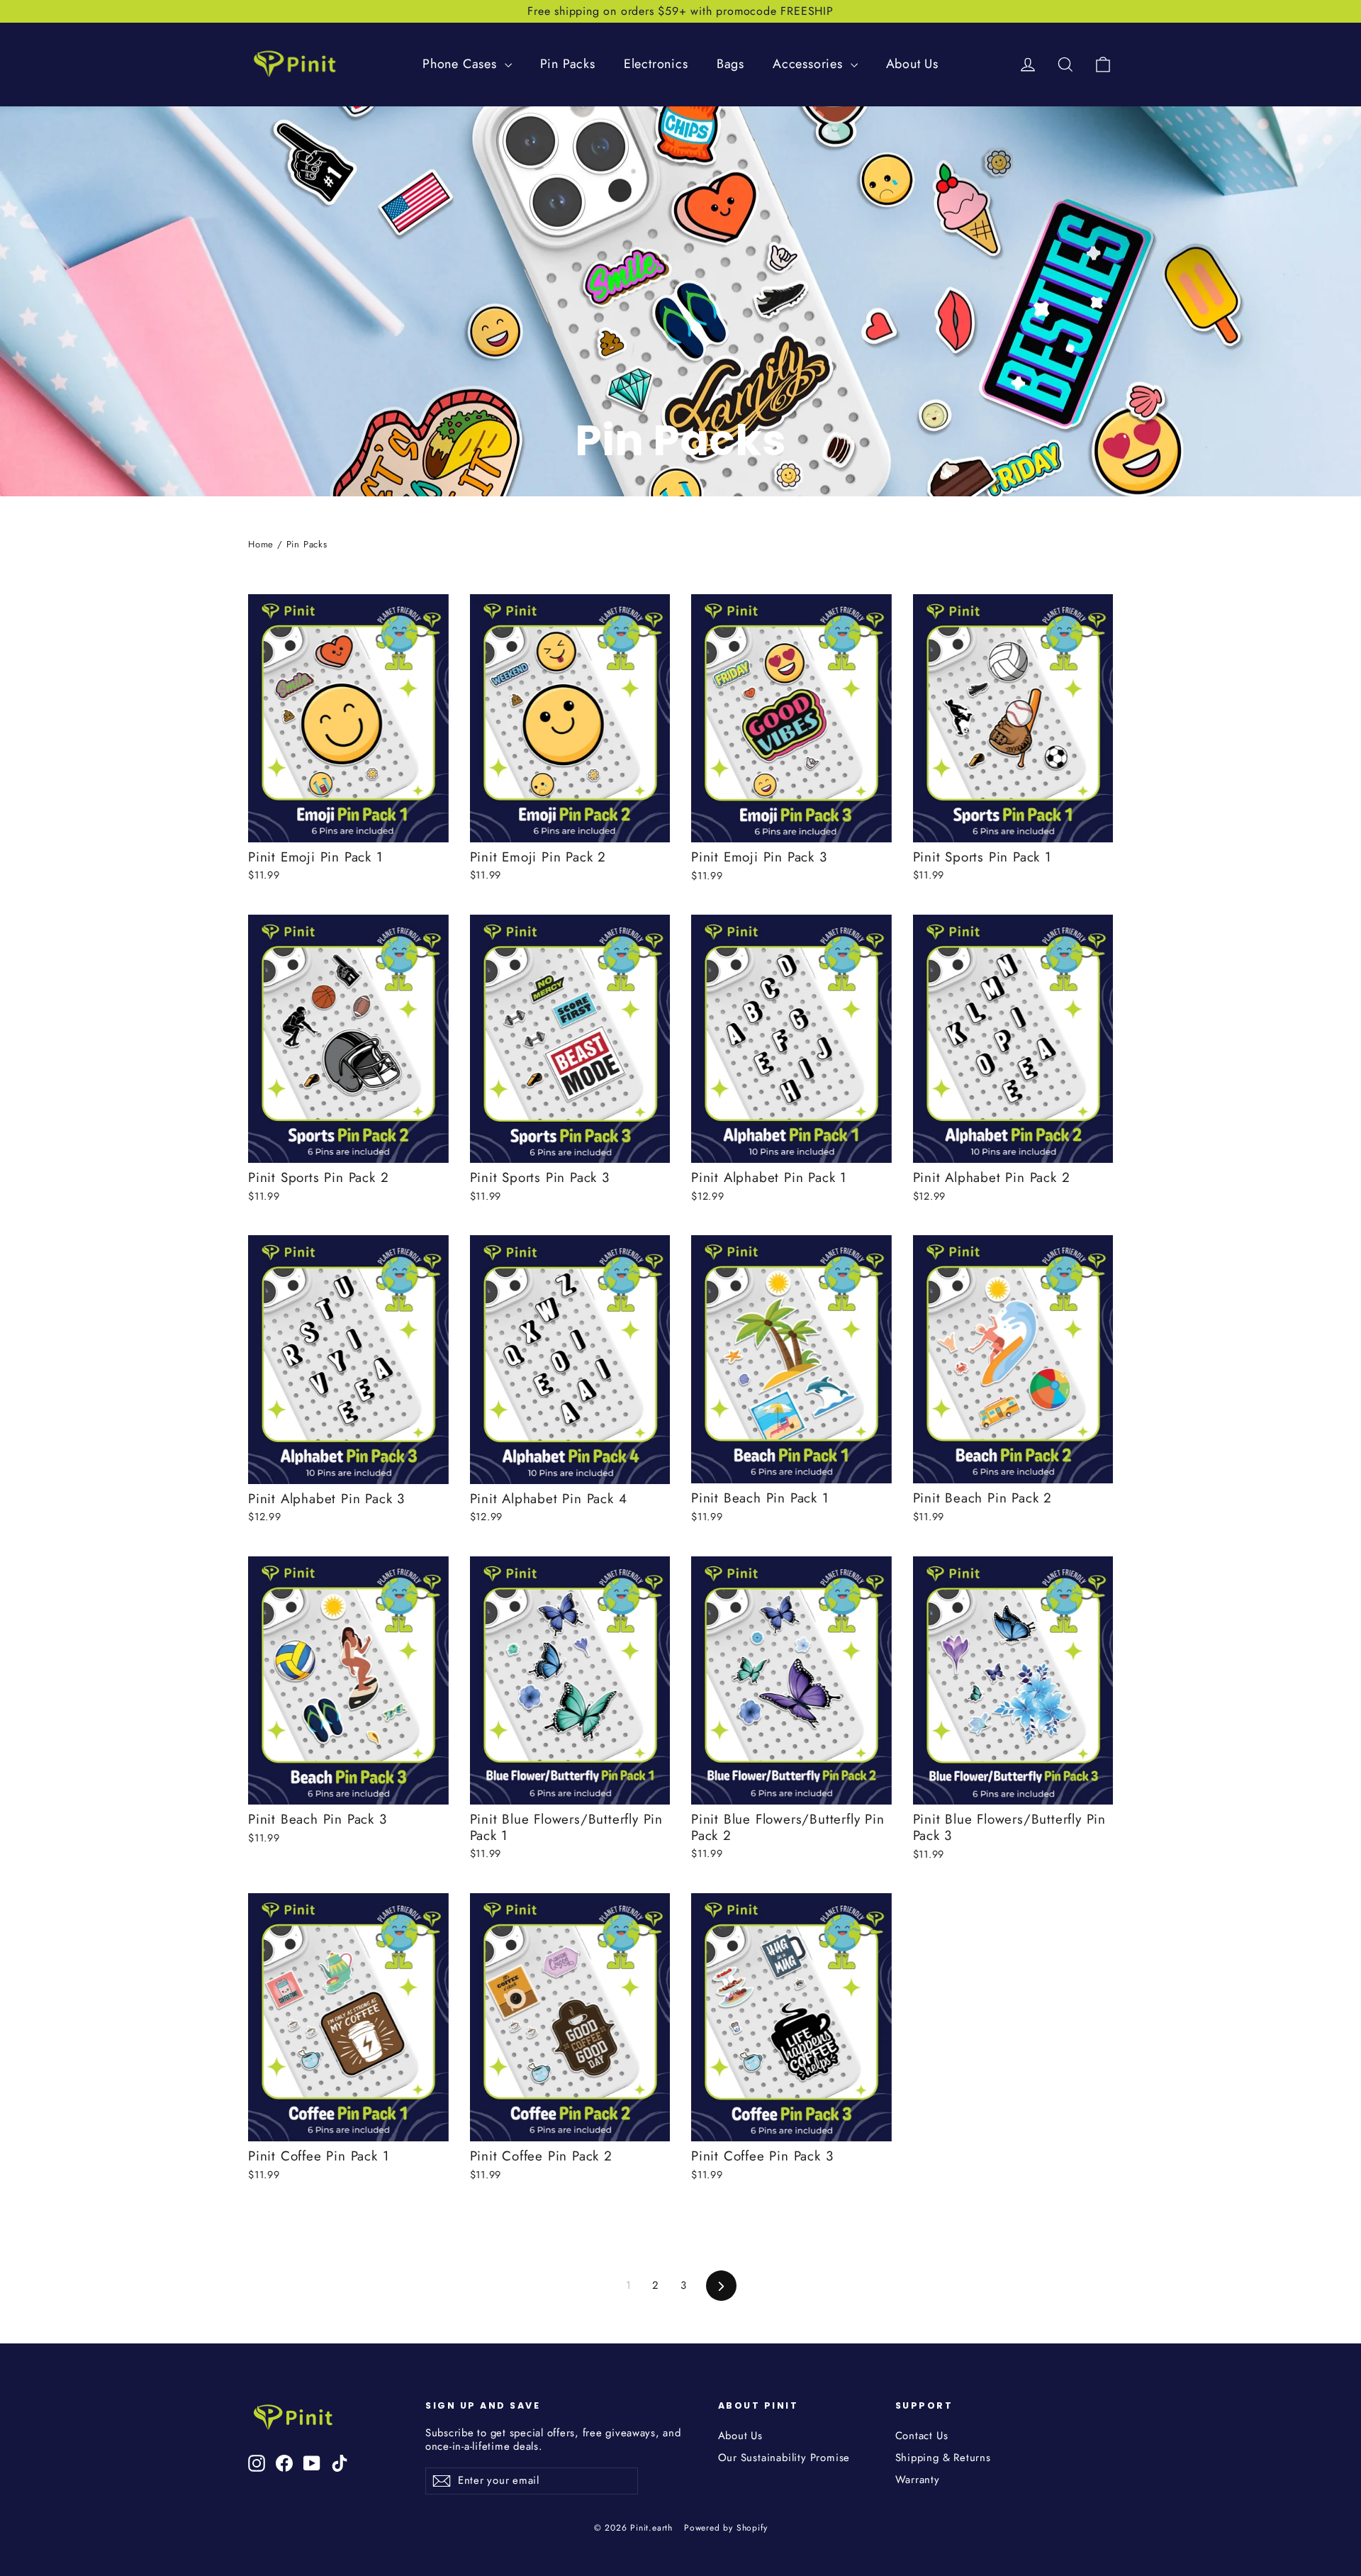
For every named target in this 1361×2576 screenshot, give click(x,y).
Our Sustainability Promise (784, 2458)
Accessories (810, 64)
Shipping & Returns (943, 2458)
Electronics (656, 64)
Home (261, 544)
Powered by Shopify (726, 2528)
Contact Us (922, 2436)
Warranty (918, 2480)
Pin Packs (568, 64)
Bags (730, 64)
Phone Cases (462, 64)
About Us (912, 64)
